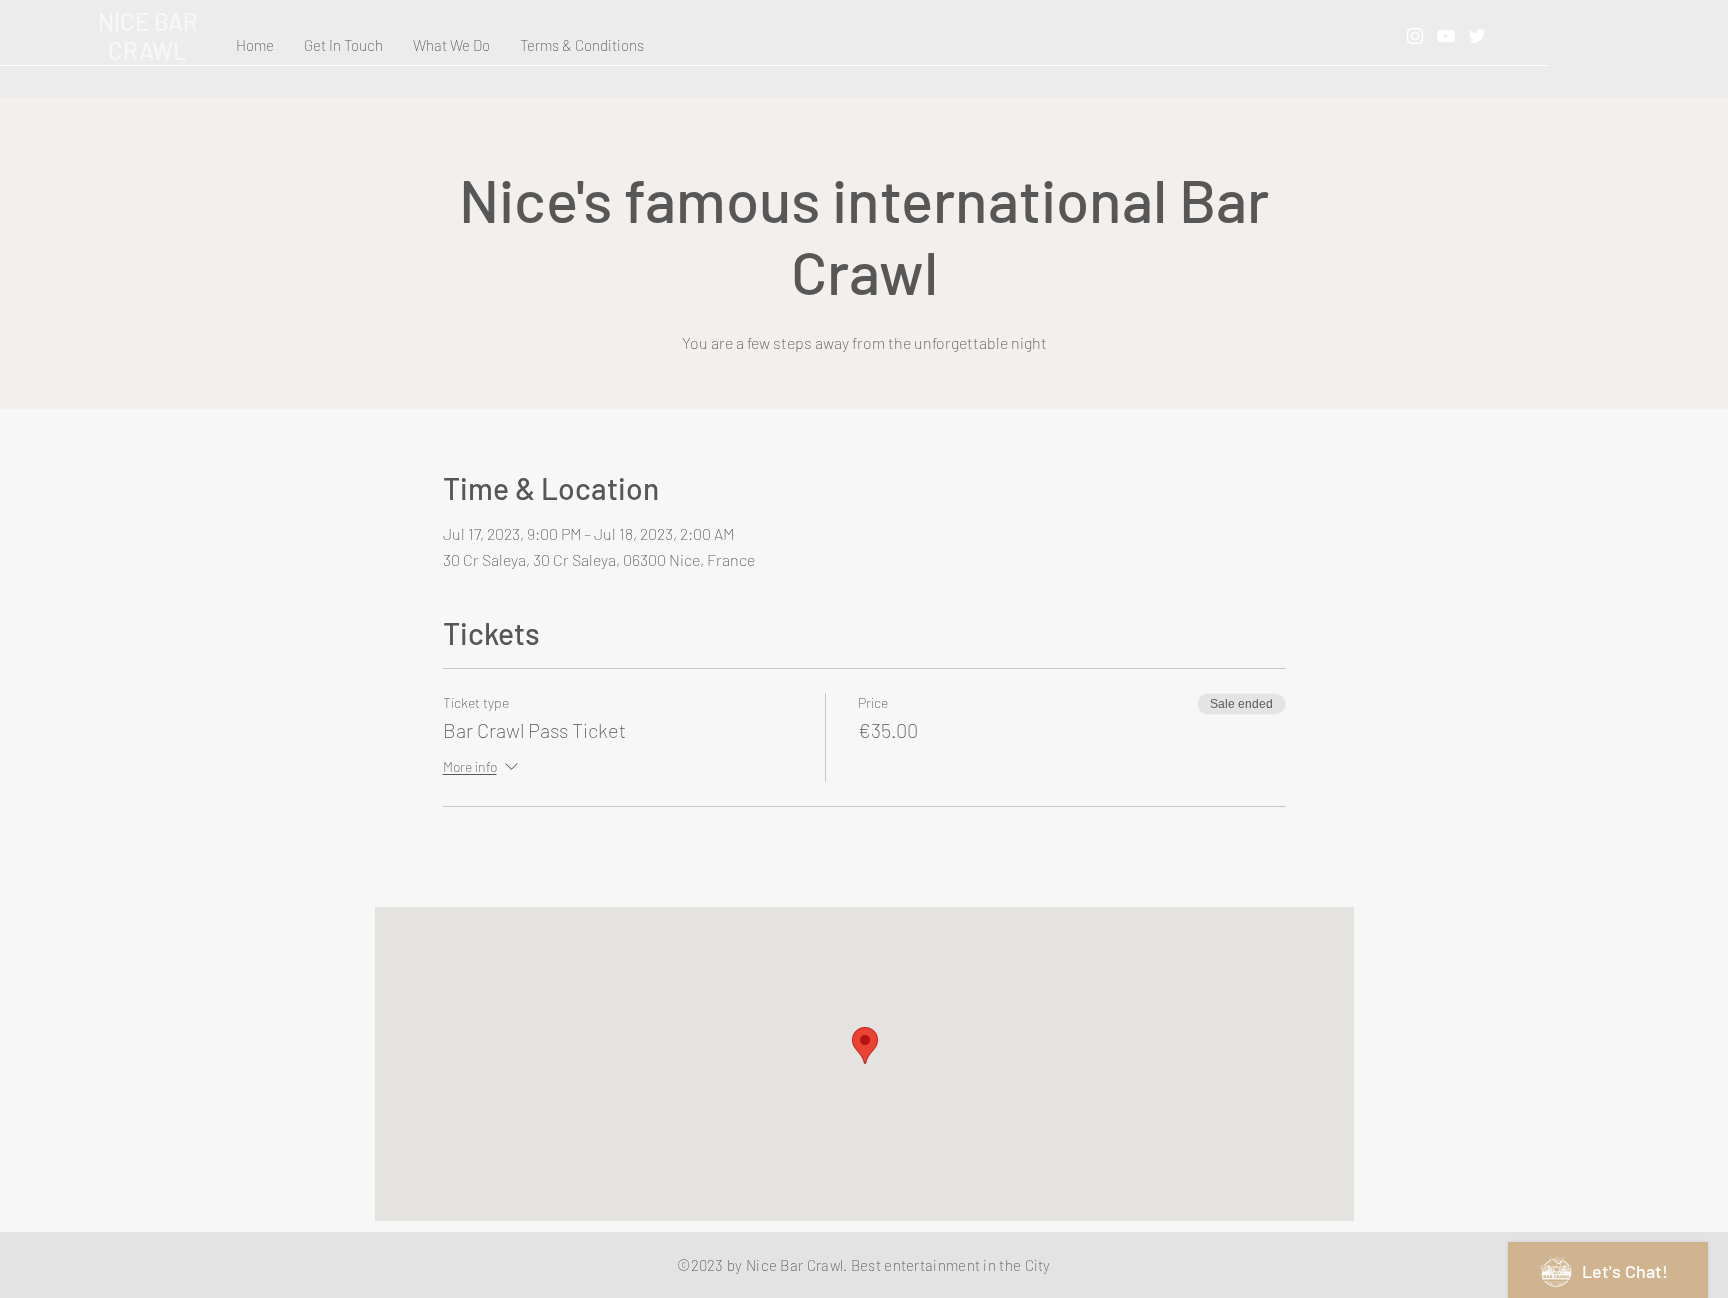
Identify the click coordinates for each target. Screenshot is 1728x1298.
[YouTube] (1446, 36)
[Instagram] (1415, 36)
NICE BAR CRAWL (148, 36)
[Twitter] (1477, 36)
